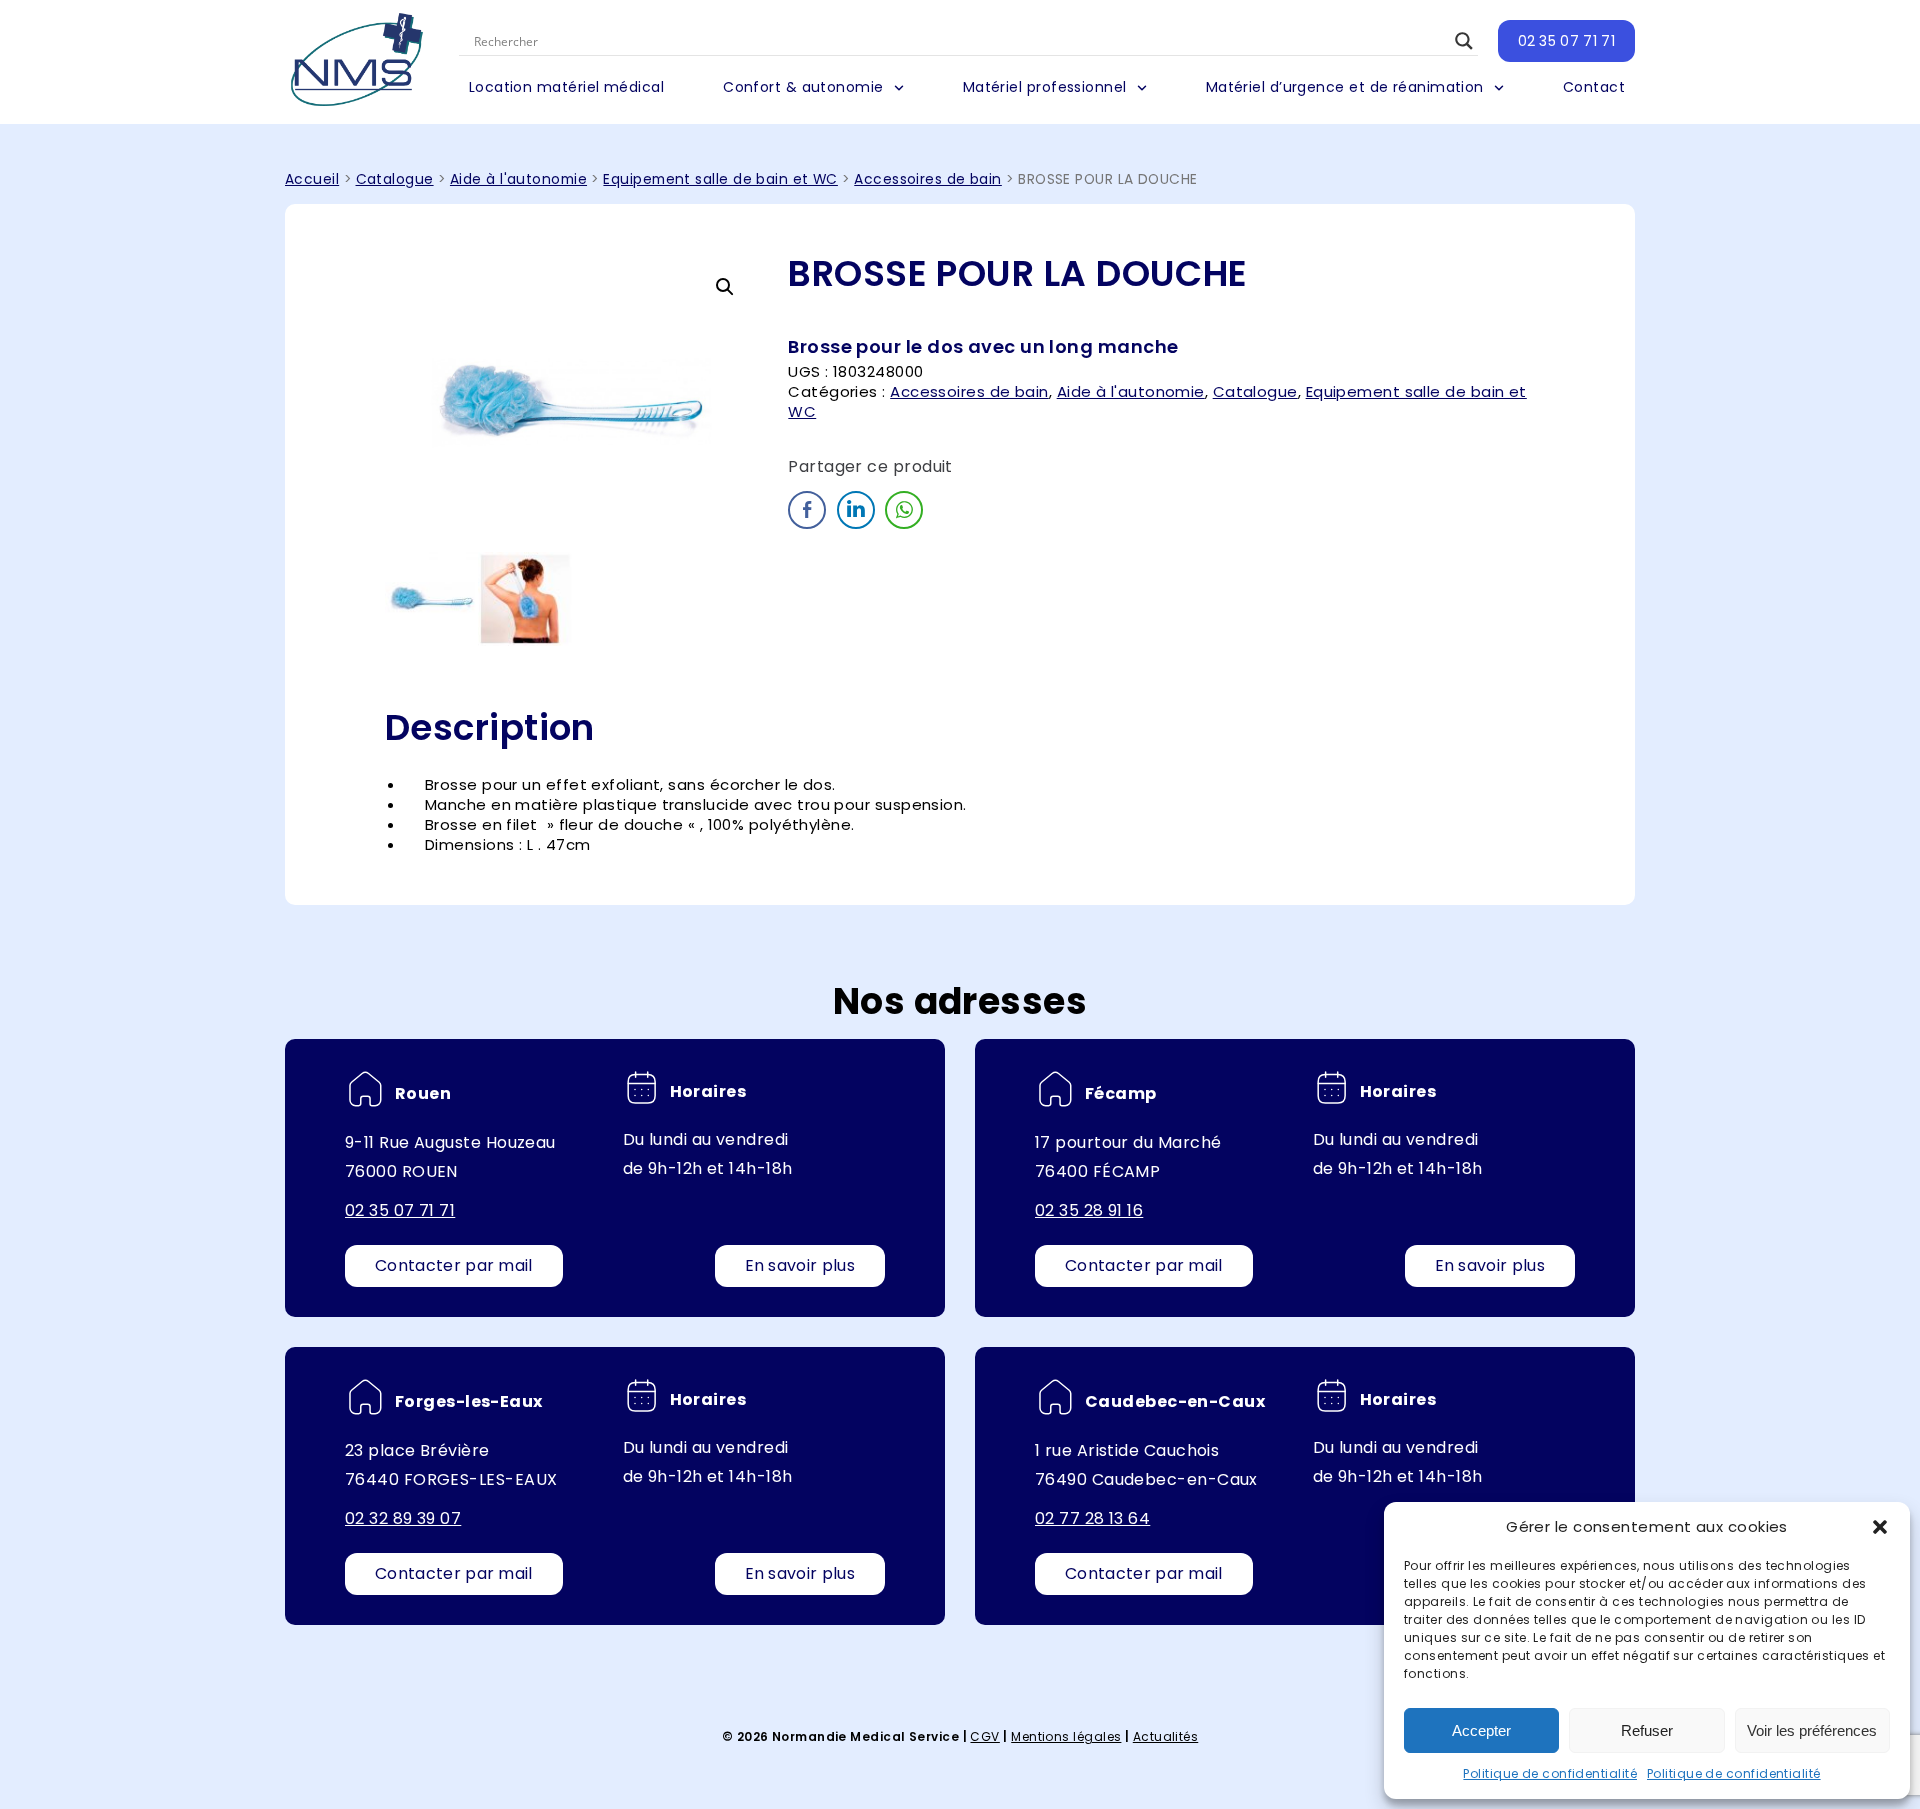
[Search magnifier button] (1464, 41)
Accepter (1481, 1730)
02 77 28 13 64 (1092, 1518)
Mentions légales (1066, 1736)
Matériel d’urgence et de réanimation (1345, 87)
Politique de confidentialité (1550, 1773)
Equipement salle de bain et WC (720, 179)
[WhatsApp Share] (904, 510)
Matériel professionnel (1045, 87)
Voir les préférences (1812, 1730)
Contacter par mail (454, 1265)
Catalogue (395, 179)
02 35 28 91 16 (1089, 1210)
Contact (1594, 87)
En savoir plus (800, 1265)
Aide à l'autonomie (518, 179)
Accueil (312, 179)
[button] (1880, 1527)
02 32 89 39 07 (403, 1518)
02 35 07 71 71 (1566, 41)
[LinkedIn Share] (856, 510)
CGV (984, 1736)
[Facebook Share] (807, 510)
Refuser (1647, 1730)
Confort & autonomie (803, 87)
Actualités (1166, 1736)
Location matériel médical (566, 87)
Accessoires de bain (928, 179)
